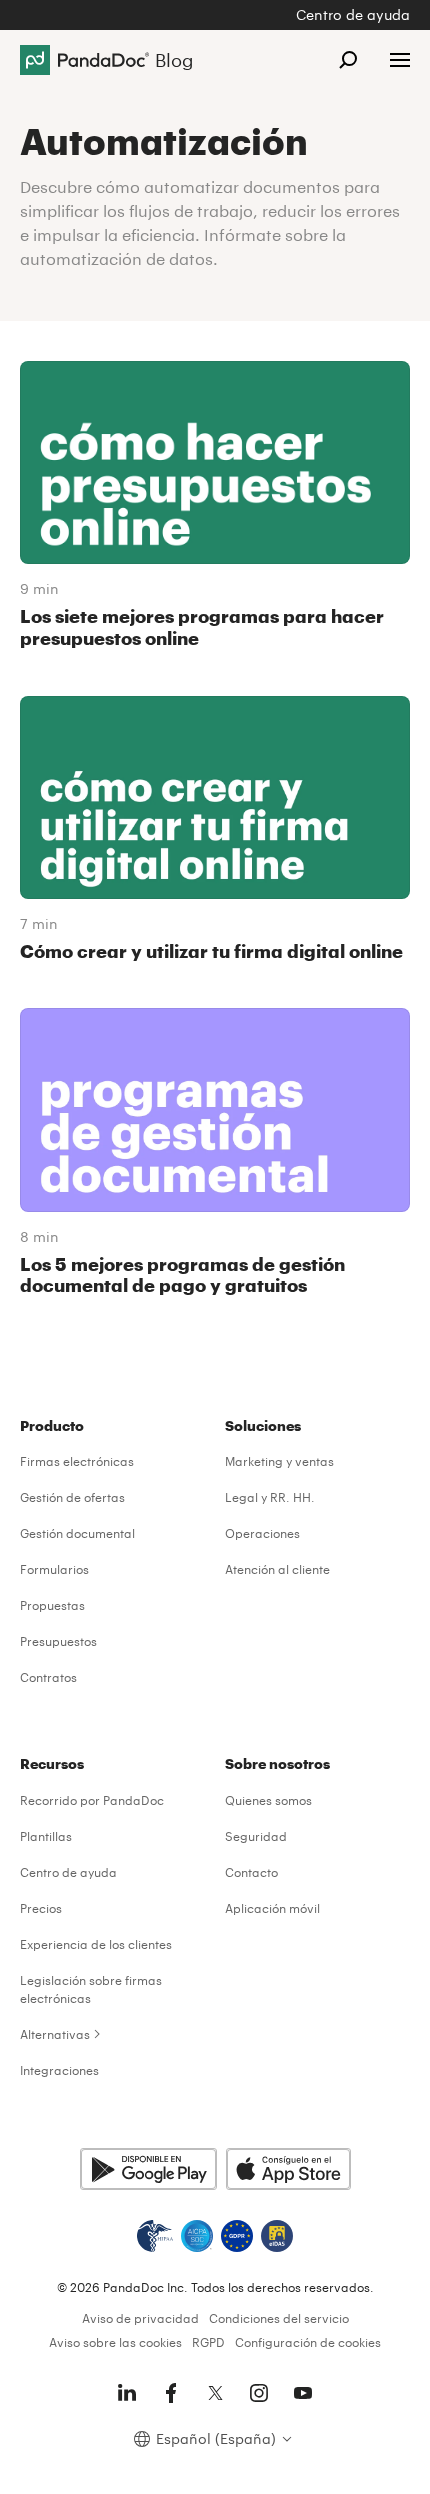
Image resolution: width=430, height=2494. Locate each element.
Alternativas (55, 2034)
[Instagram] (259, 2393)
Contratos (48, 1677)
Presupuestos (58, 1641)
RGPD (208, 2342)
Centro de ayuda (353, 14)
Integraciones (59, 2070)
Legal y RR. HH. (270, 1497)
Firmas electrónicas (77, 1461)
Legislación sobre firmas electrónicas (91, 1989)
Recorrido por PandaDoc (92, 1800)
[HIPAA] (155, 2236)
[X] (215, 2393)
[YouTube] (303, 2393)
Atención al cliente (277, 1569)
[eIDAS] (277, 2236)
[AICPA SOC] (197, 2236)
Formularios (54, 1569)
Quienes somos (268, 1800)
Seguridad (256, 1836)
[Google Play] (148, 2169)
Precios (41, 1908)
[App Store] (288, 2169)
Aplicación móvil (272, 1908)
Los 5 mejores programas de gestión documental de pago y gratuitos (182, 1275)
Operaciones (262, 1533)
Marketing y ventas (279, 1461)
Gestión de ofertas (72, 1497)
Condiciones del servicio (279, 2318)
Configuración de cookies (308, 2342)
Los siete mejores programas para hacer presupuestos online (202, 627)
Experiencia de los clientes (96, 1944)
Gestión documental (77, 1533)
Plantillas (46, 1836)
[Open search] (348, 60)
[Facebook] (171, 2393)
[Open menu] (400, 60)
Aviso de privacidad (140, 2318)
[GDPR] (237, 2236)
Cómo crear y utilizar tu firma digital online (211, 951)
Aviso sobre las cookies (115, 2342)
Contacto (251, 1872)
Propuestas (52, 1605)
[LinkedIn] (127, 2393)
